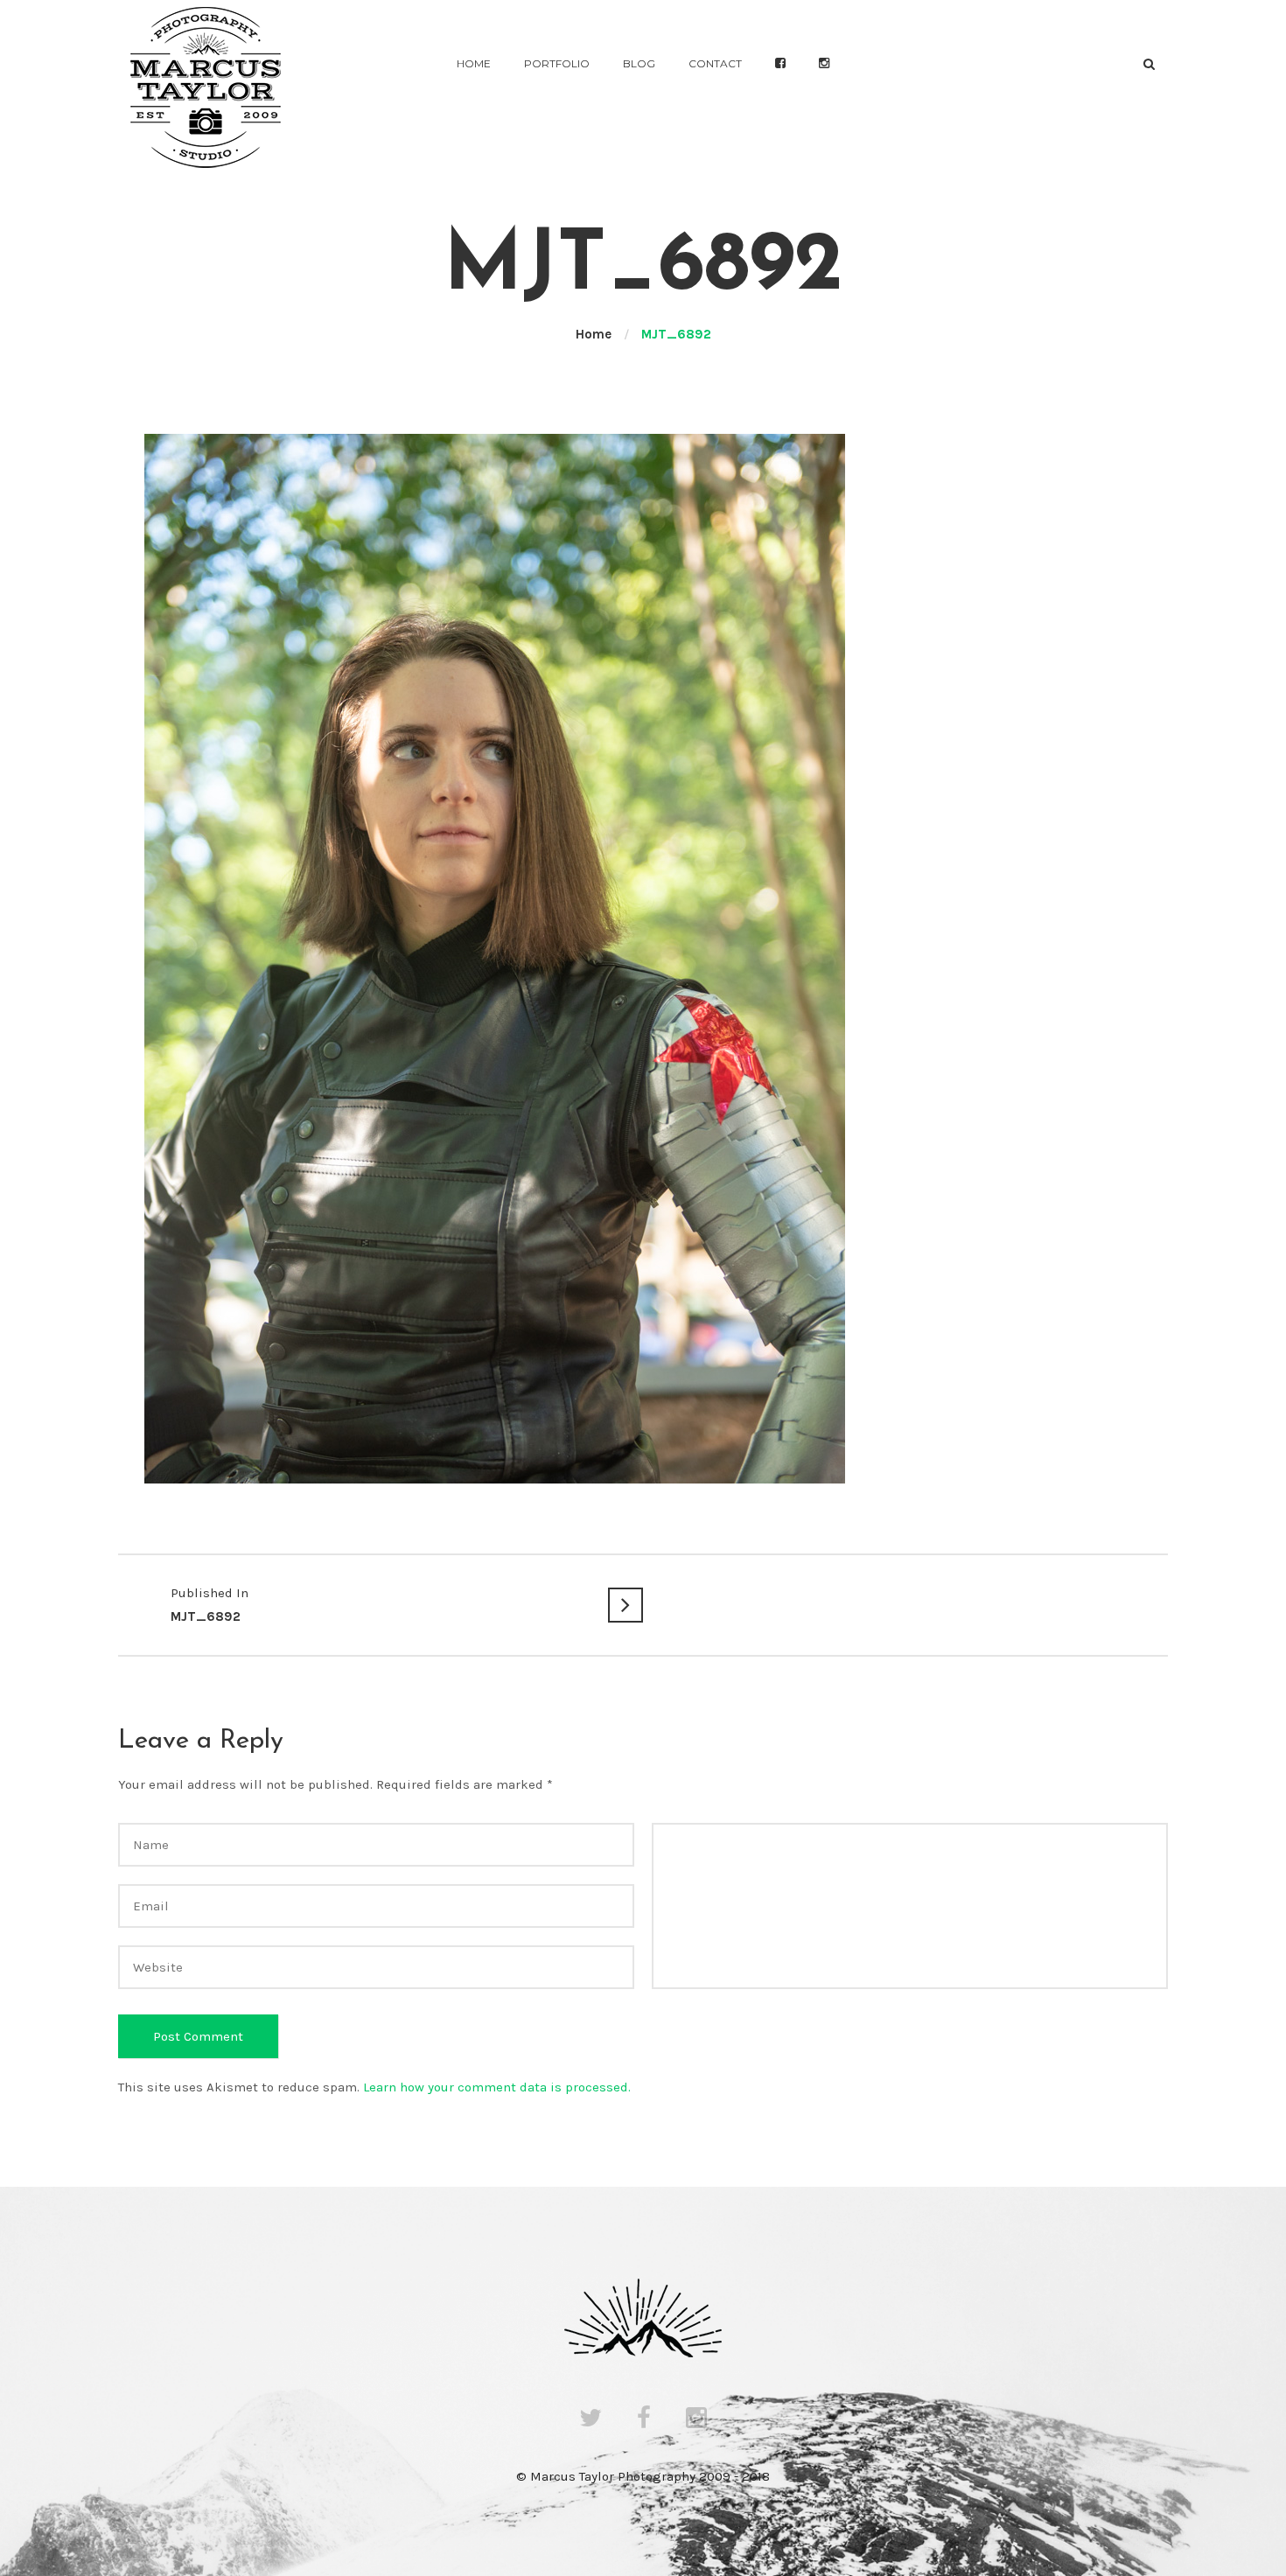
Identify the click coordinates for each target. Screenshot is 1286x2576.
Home (474, 63)
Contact (715, 63)
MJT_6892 (210, 1605)
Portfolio (557, 63)
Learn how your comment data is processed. (497, 2087)
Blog (639, 63)
